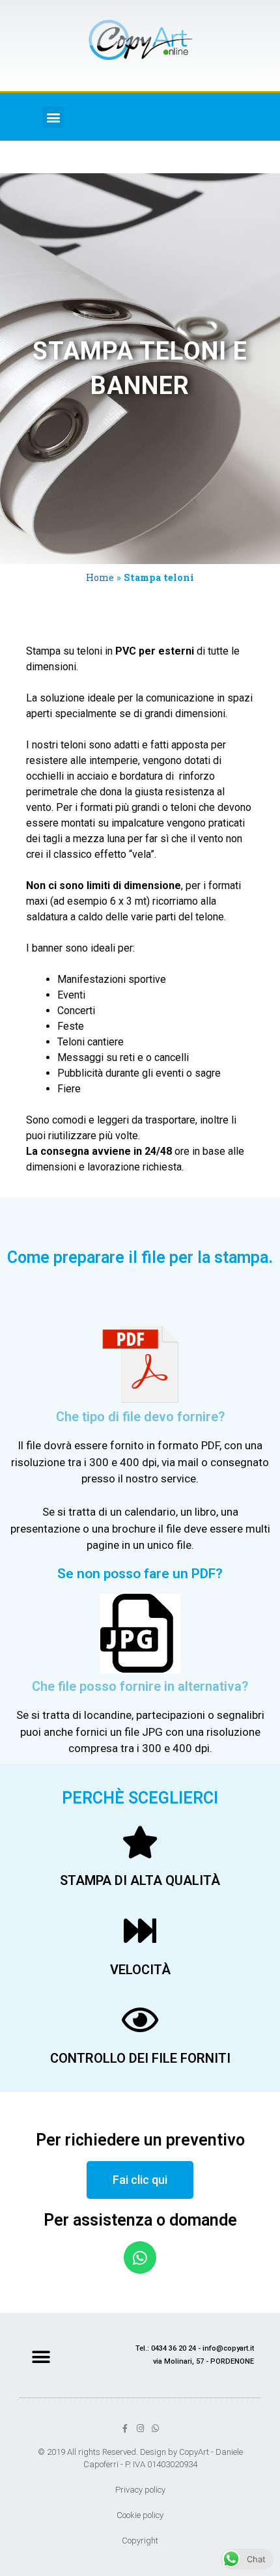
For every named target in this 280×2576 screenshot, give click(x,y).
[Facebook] (125, 2428)
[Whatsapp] (140, 2258)
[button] (53, 117)
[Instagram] (140, 2428)
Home (100, 577)
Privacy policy (140, 2490)
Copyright (140, 2541)
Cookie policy (140, 2515)
